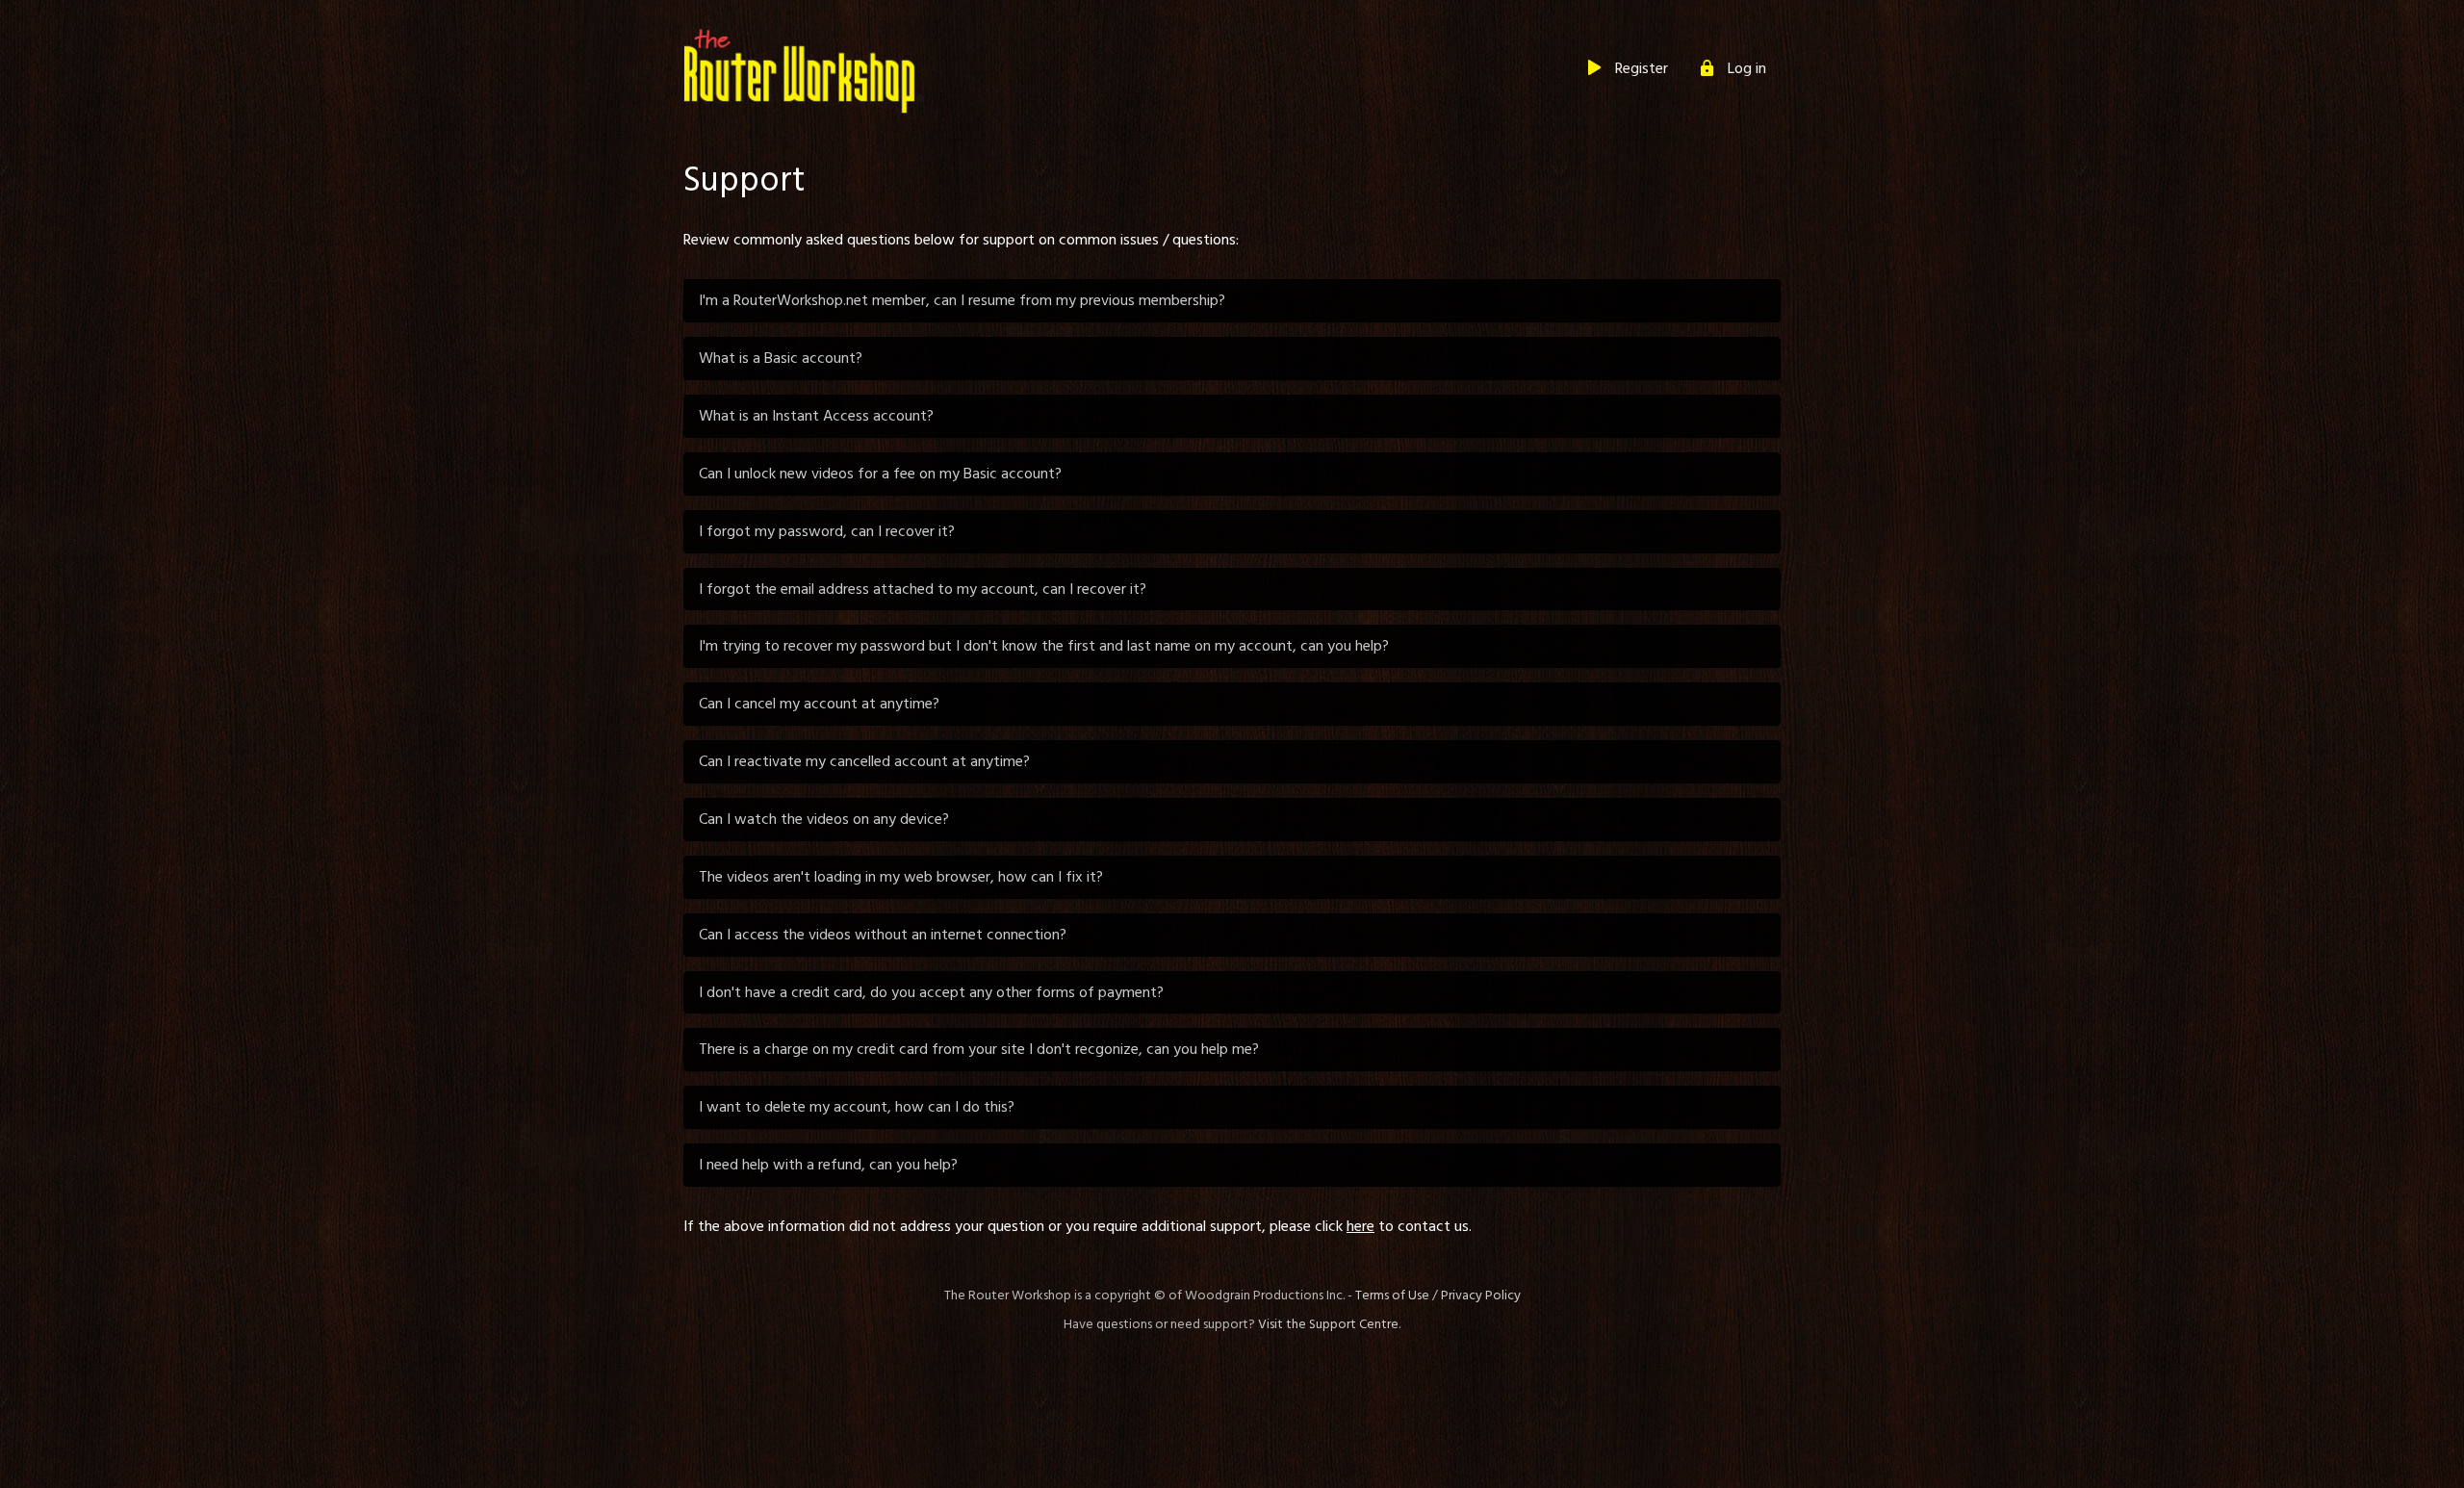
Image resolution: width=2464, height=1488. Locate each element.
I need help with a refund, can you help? (828, 1165)
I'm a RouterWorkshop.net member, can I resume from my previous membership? (962, 300)
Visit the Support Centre (1328, 1324)
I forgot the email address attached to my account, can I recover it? (923, 589)
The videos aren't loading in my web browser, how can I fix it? (901, 877)
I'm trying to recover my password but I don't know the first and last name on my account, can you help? (1044, 646)
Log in (1747, 68)
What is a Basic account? (781, 358)
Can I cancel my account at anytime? (819, 704)
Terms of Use (1392, 1296)
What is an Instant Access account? (816, 416)
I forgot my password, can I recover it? (827, 531)
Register (1642, 68)
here (1360, 1226)
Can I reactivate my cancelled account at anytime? (864, 761)
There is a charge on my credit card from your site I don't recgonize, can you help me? (979, 1049)
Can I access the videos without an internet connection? (883, 935)
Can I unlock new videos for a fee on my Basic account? (880, 474)
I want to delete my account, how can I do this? (857, 1107)
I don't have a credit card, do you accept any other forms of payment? (931, 992)
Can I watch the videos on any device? (824, 819)
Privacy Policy (1481, 1296)
